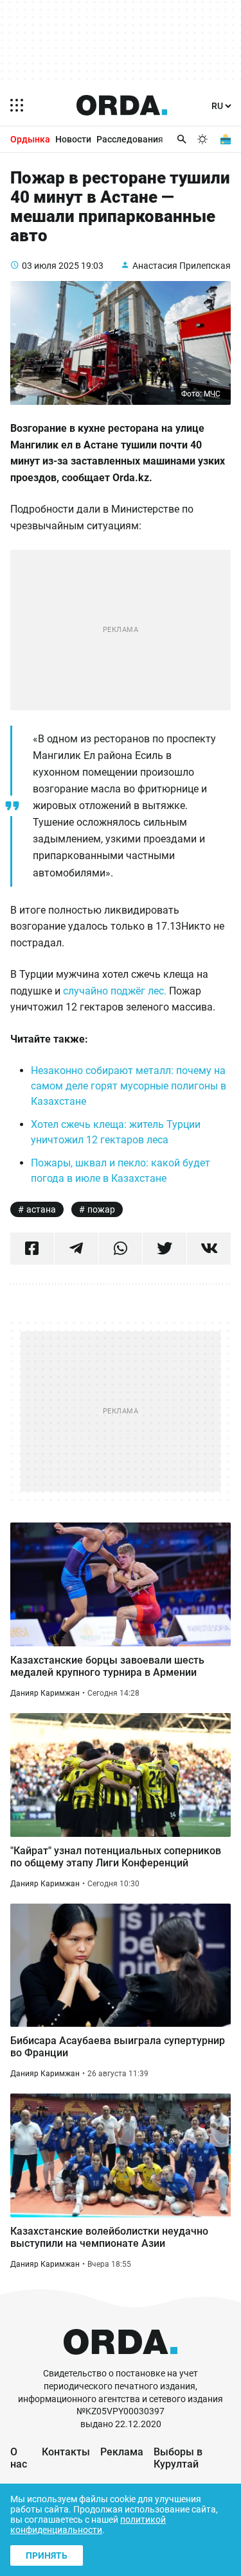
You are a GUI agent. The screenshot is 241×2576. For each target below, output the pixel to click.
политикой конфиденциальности (88, 2525)
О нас (19, 2458)
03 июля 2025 (50, 266)
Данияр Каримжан (45, 1693)
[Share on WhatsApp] (121, 1249)
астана (41, 1209)
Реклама (122, 2452)
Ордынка (30, 139)
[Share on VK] (209, 1249)
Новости (73, 139)
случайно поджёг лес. (116, 991)
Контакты (66, 2452)
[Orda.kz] (121, 2361)
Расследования (130, 139)
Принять (47, 2555)
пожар (101, 1209)
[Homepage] (122, 105)
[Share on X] (165, 1249)
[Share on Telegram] (76, 1249)
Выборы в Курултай (178, 2458)
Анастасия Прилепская (182, 266)
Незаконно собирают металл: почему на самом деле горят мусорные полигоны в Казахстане (129, 1086)
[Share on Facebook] (32, 1249)
